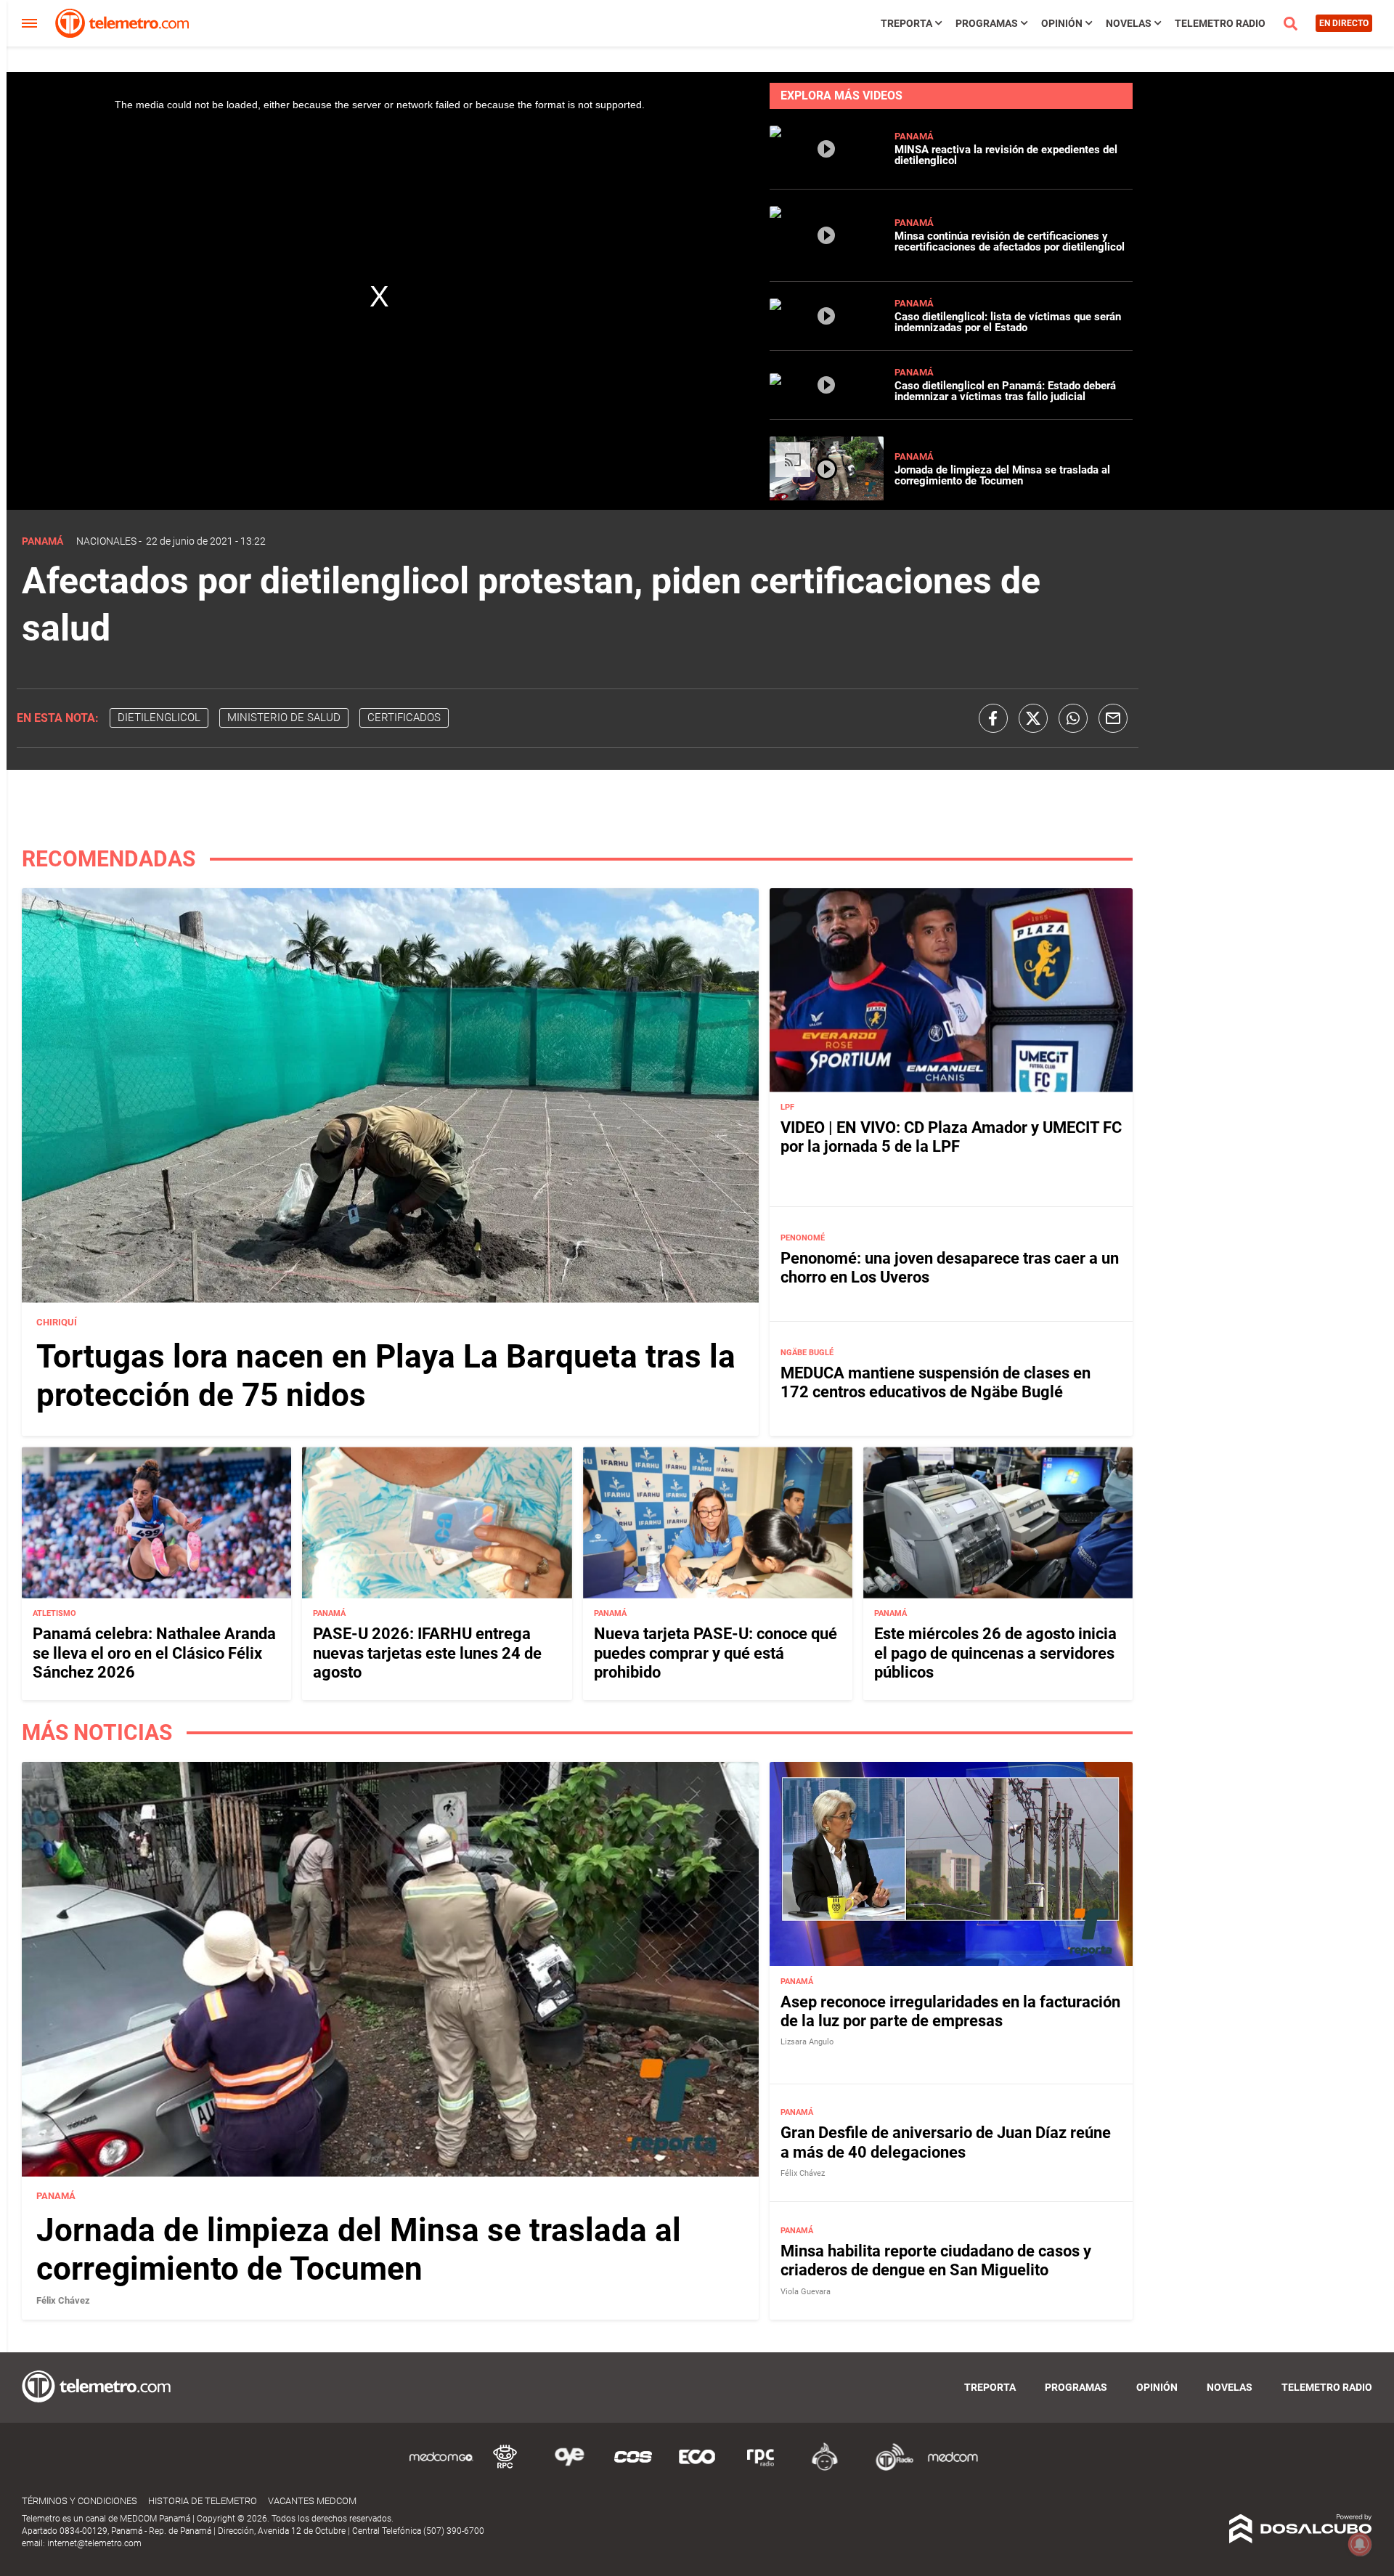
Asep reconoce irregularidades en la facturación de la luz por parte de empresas (950, 2011)
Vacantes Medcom (312, 2501)
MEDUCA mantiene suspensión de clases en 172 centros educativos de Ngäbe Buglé (936, 1382)
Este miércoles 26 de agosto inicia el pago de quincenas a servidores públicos (995, 1653)
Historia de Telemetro (203, 2501)
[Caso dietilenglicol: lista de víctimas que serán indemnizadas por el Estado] (827, 327)
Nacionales (106, 541)
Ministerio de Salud (284, 718)
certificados (404, 718)
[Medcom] (953, 2468)
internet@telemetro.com (94, 2543)
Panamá (914, 136)
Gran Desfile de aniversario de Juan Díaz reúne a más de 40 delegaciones (946, 2142)
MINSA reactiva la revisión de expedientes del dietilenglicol (1006, 155)
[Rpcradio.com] (761, 2468)
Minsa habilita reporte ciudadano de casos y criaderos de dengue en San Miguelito (936, 2260)
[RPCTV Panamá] (505, 2468)
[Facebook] (993, 718)
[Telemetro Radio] (889, 2468)
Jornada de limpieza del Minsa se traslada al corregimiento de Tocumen (1002, 475)
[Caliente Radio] (825, 2468)
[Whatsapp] (1073, 718)
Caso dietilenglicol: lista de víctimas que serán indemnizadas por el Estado (1008, 322)
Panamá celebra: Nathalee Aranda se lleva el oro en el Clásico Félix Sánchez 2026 (154, 1653)
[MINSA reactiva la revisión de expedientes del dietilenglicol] (827, 166)
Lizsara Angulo (807, 2042)
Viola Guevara (806, 2292)
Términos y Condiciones (80, 2501)
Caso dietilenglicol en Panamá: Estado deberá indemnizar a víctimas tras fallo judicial (1005, 391)
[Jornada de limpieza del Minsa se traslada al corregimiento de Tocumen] (827, 496)
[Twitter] (1033, 718)
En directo (1344, 23)
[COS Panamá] (633, 2468)
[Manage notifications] (1360, 2544)
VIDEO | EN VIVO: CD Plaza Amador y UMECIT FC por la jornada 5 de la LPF (951, 1137)
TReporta (906, 23)
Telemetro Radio (1220, 23)
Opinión (1062, 23)
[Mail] (1113, 718)
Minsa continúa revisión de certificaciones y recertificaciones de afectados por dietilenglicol (1010, 241)
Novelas (1129, 23)
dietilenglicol (159, 718)
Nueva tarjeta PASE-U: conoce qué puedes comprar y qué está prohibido (716, 1653)
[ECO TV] (697, 2468)
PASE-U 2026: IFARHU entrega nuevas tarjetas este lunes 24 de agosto (427, 1653)
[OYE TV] (569, 2468)
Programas (987, 23)
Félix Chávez (63, 2300)
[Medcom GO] (441, 2468)
